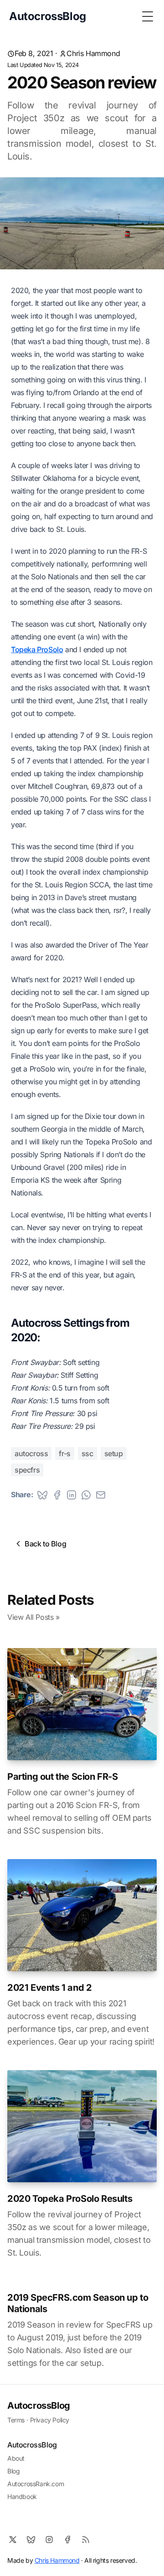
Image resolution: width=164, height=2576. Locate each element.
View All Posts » (33, 1617)
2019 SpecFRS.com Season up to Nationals (78, 2303)
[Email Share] (101, 1495)
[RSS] (86, 2540)
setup (114, 1453)
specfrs (27, 1470)
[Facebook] (67, 2540)
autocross (31, 1453)
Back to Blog (45, 1544)
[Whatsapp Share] (86, 1495)
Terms (16, 2420)
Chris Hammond (93, 53)
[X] (13, 2540)
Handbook (22, 2496)
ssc (87, 1453)
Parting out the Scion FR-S (63, 1777)
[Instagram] (49, 2540)
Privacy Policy (50, 2420)
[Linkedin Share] (72, 1495)
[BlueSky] (31, 2540)
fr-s (64, 1453)
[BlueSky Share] (42, 1495)
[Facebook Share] (57, 1495)
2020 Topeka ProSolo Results (70, 2199)
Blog (13, 2471)
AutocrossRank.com (36, 2484)
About (16, 2458)
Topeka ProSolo (37, 649)
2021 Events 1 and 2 (49, 1988)
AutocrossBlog (39, 2406)
